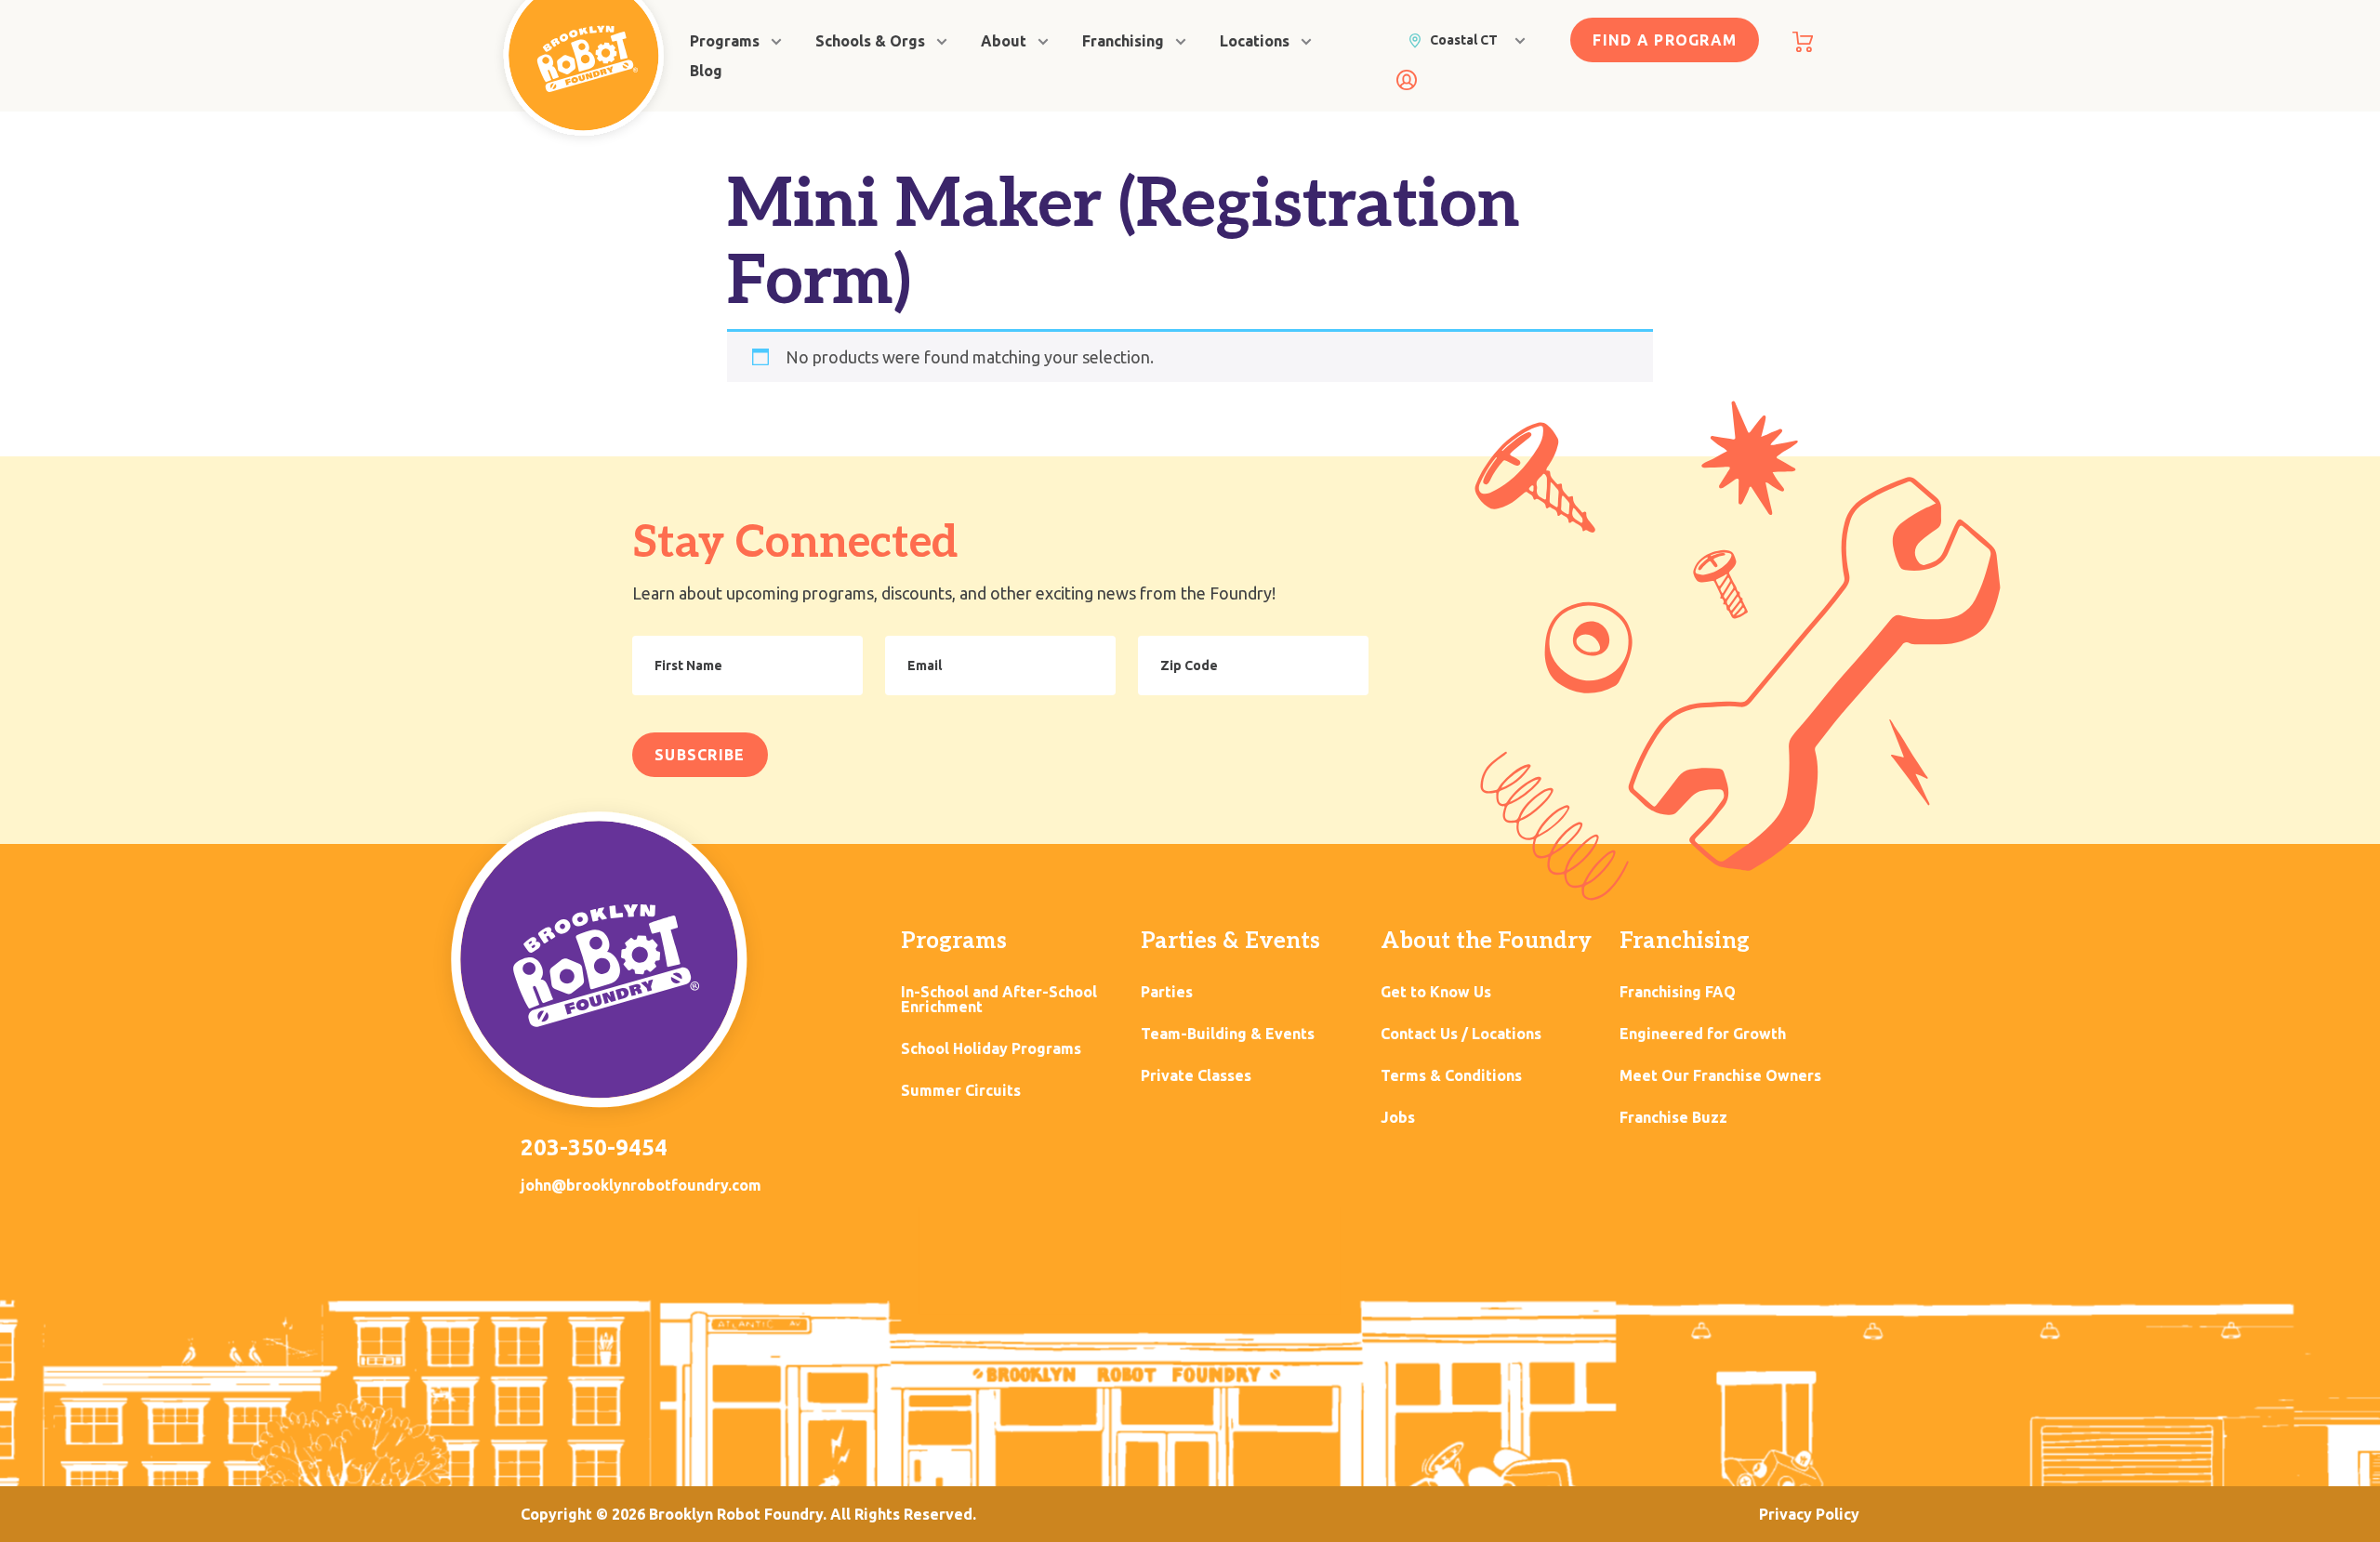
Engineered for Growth (1703, 1034)
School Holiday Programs (991, 1049)
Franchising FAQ (1678, 992)
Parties (1167, 992)
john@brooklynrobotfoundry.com (641, 1185)
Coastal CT (1464, 40)
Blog (706, 71)
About (1004, 41)
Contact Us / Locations (1461, 1034)
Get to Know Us (1436, 992)
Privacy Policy (1809, 1514)
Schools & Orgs (870, 41)
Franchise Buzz (1673, 1118)
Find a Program (1665, 40)
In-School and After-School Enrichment (999, 1000)
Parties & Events (1230, 941)
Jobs (1398, 1118)
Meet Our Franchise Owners (1720, 1076)
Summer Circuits (961, 1091)
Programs (725, 41)
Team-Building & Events (1228, 1034)
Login (1407, 80)
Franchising (1123, 41)
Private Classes (1196, 1076)
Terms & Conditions (1451, 1076)
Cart (1803, 42)
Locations (1255, 41)
